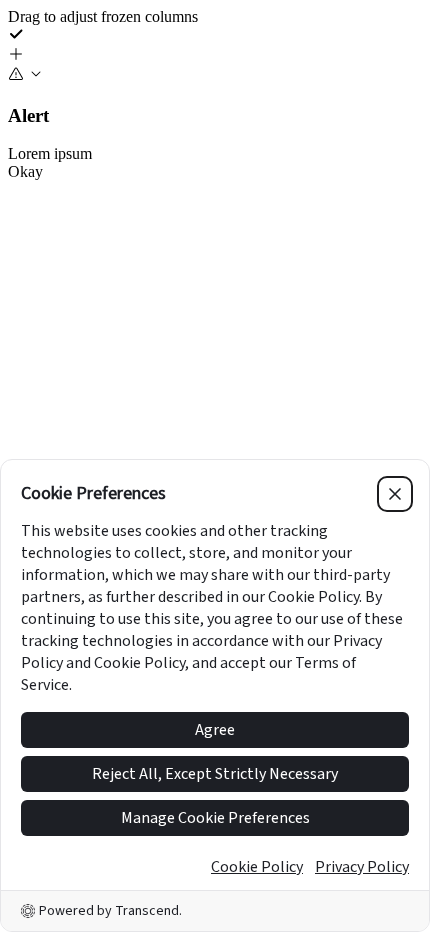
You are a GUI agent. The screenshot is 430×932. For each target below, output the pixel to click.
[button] (215, 56)
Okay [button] (25, 171)
